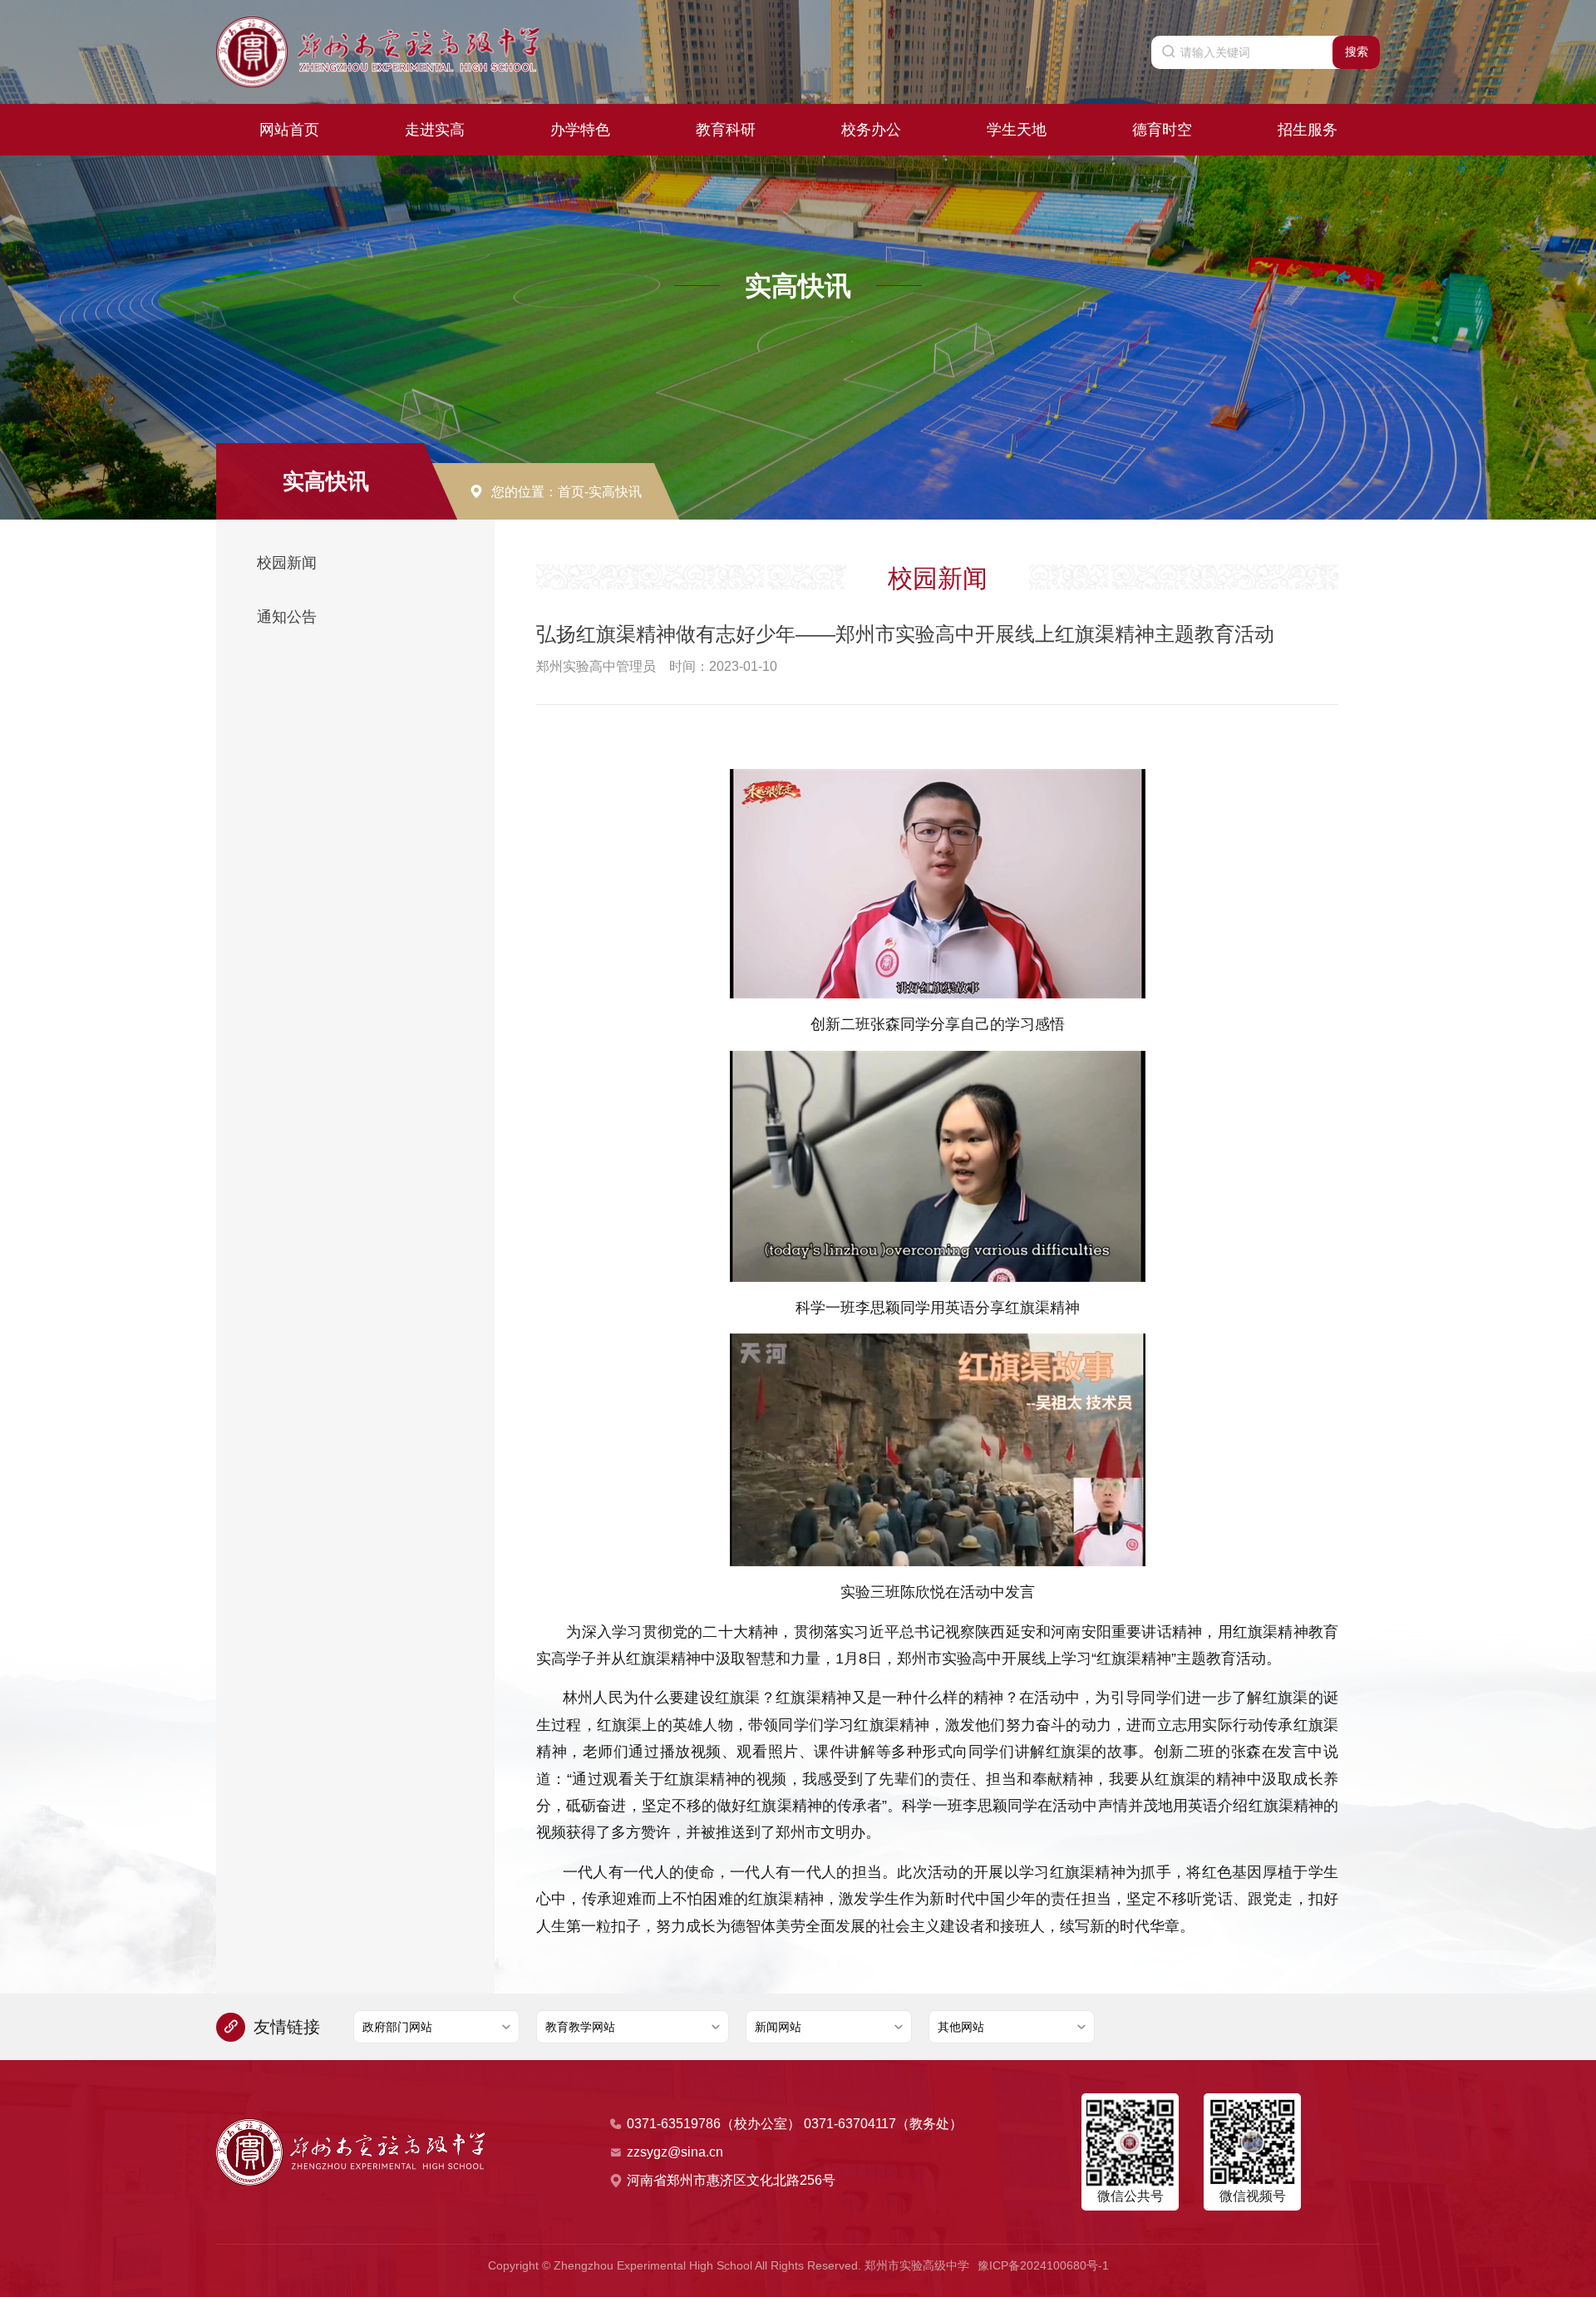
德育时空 (1162, 130)
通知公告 (287, 617)
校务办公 (871, 130)
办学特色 (580, 130)
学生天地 (1017, 130)
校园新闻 (287, 563)
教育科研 (726, 130)
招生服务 (1308, 130)
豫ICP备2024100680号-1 (1043, 2265)
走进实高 (435, 130)
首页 (571, 492)
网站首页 (289, 130)
